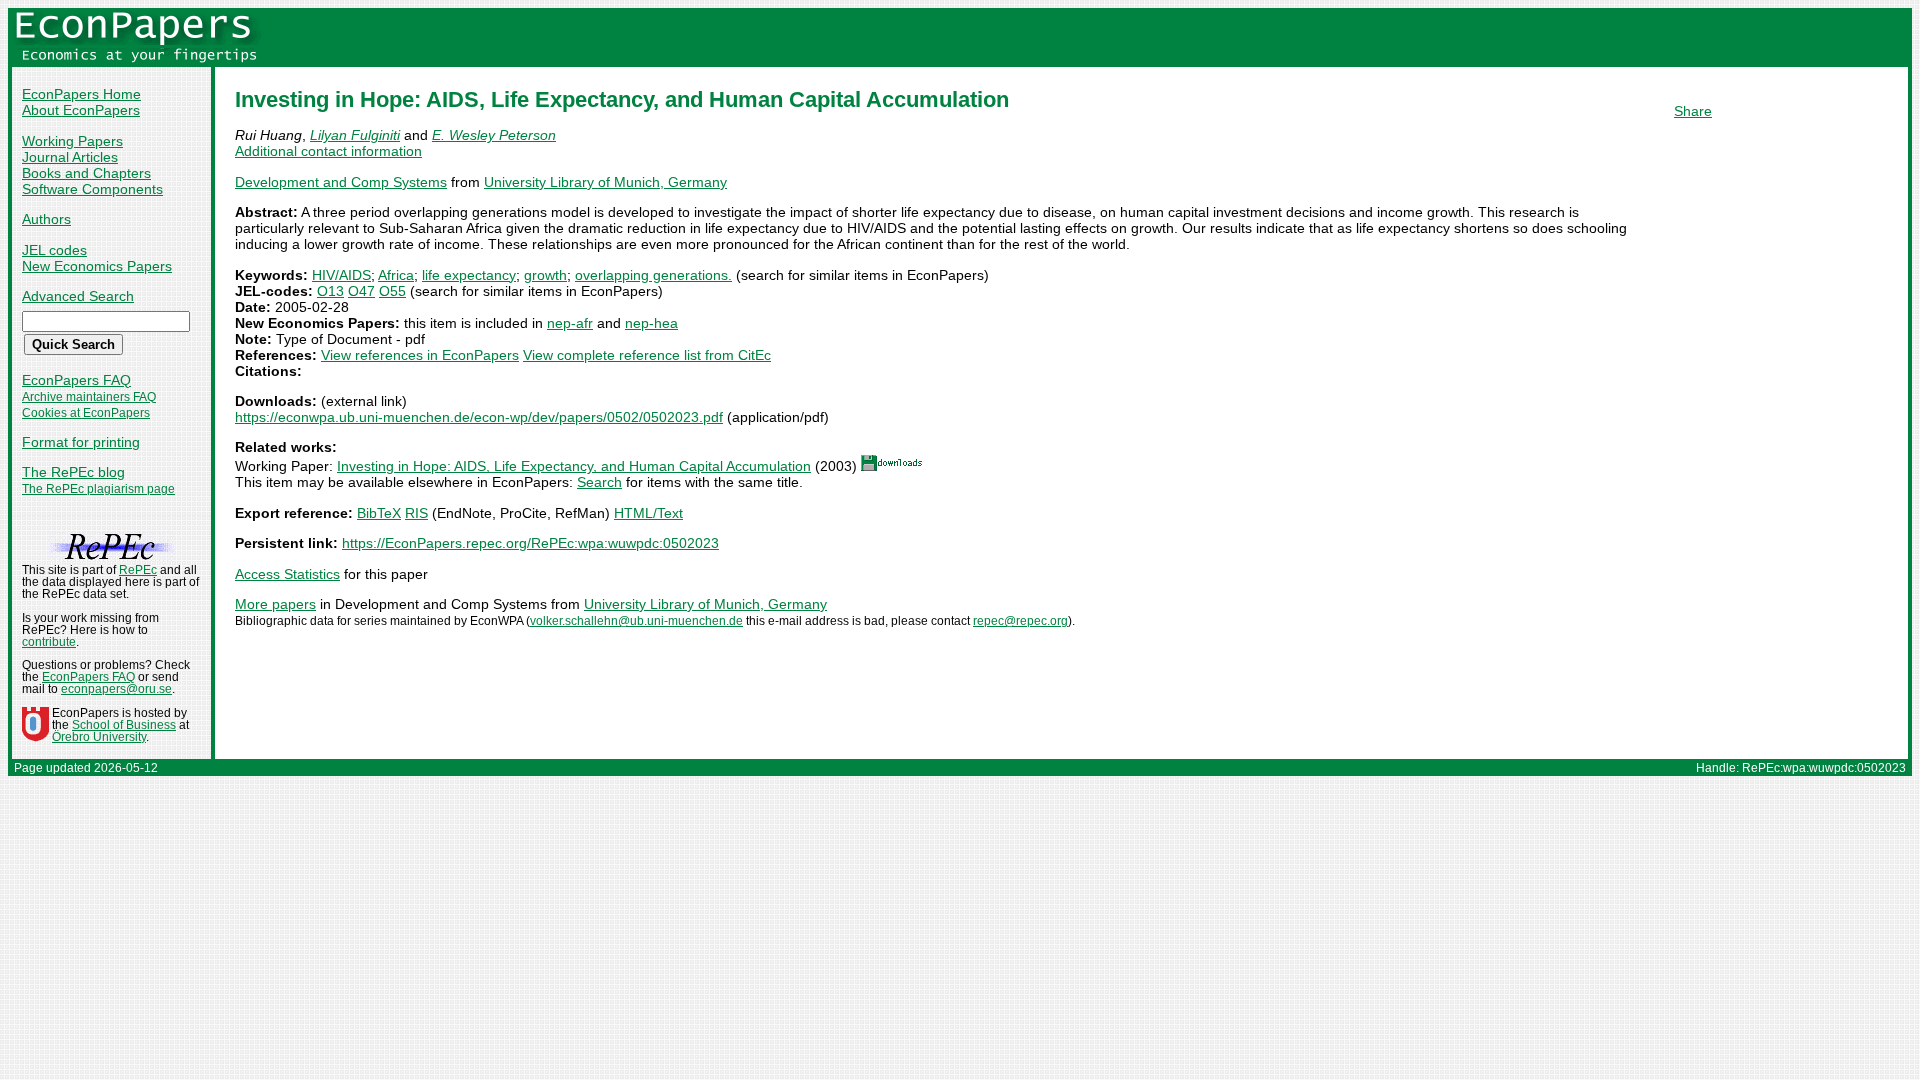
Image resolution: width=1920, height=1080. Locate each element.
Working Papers (72, 141)
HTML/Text (648, 513)
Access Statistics (287, 574)
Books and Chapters (86, 173)
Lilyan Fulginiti (355, 135)
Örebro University (99, 737)
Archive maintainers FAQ (89, 397)
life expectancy (469, 275)
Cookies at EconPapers (86, 413)
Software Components (92, 189)
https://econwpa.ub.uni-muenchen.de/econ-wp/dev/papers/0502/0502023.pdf (479, 417)
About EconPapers (81, 110)
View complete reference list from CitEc (647, 355)
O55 (392, 291)
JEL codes (54, 250)
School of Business (124, 725)
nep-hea (651, 323)
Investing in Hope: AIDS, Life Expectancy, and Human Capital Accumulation (574, 466)
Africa (396, 275)
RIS (416, 513)
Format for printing (81, 442)
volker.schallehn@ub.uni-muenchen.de (636, 621)
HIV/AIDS (341, 275)
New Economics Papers (97, 266)
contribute (49, 642)
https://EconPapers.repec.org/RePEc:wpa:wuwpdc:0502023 (530, 543)
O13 (330, 291)
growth (545, 275)
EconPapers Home (81, 94)
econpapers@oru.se (116, 689)
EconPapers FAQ (76, 380)
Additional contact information (328, 151)
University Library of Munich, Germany (605, 182)
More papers (275, 604)
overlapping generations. (653, 275)
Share (1693, 111)
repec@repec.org (1020, 621)
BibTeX (379, 513)
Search (599, 482)
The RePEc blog (73, 472)
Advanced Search (78, 296)
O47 (361, 291)
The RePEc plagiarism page (98, 489)
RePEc (138, 570)
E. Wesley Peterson (494, 135)
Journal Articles (70, 157)
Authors (46, 219)
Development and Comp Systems (341, 182)
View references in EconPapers (420, 355)
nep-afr (570, 323)
